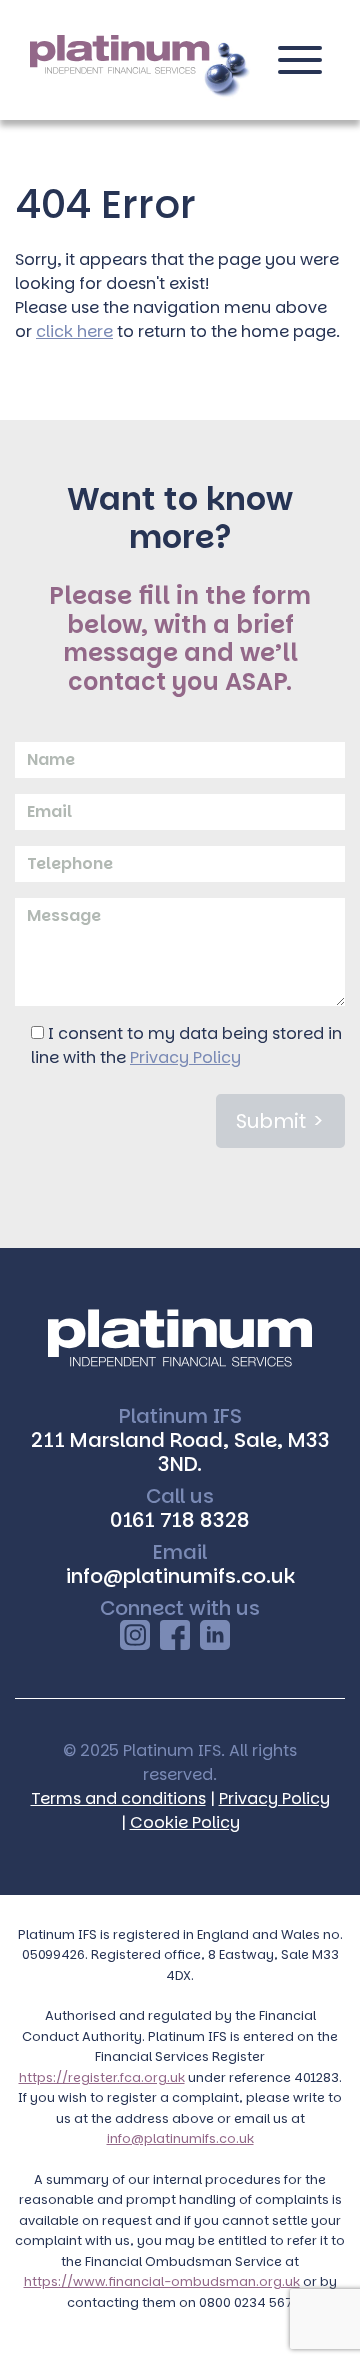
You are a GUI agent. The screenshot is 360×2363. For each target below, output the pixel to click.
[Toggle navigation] (300, 68)
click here (74, 331)
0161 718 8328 (180, 1520)
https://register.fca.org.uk (102, 2077)
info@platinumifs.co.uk (180, 1576)
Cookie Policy (185, 1822)
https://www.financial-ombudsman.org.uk (162, 2281)
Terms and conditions (118, 1798)
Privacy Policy (185, 1057)
